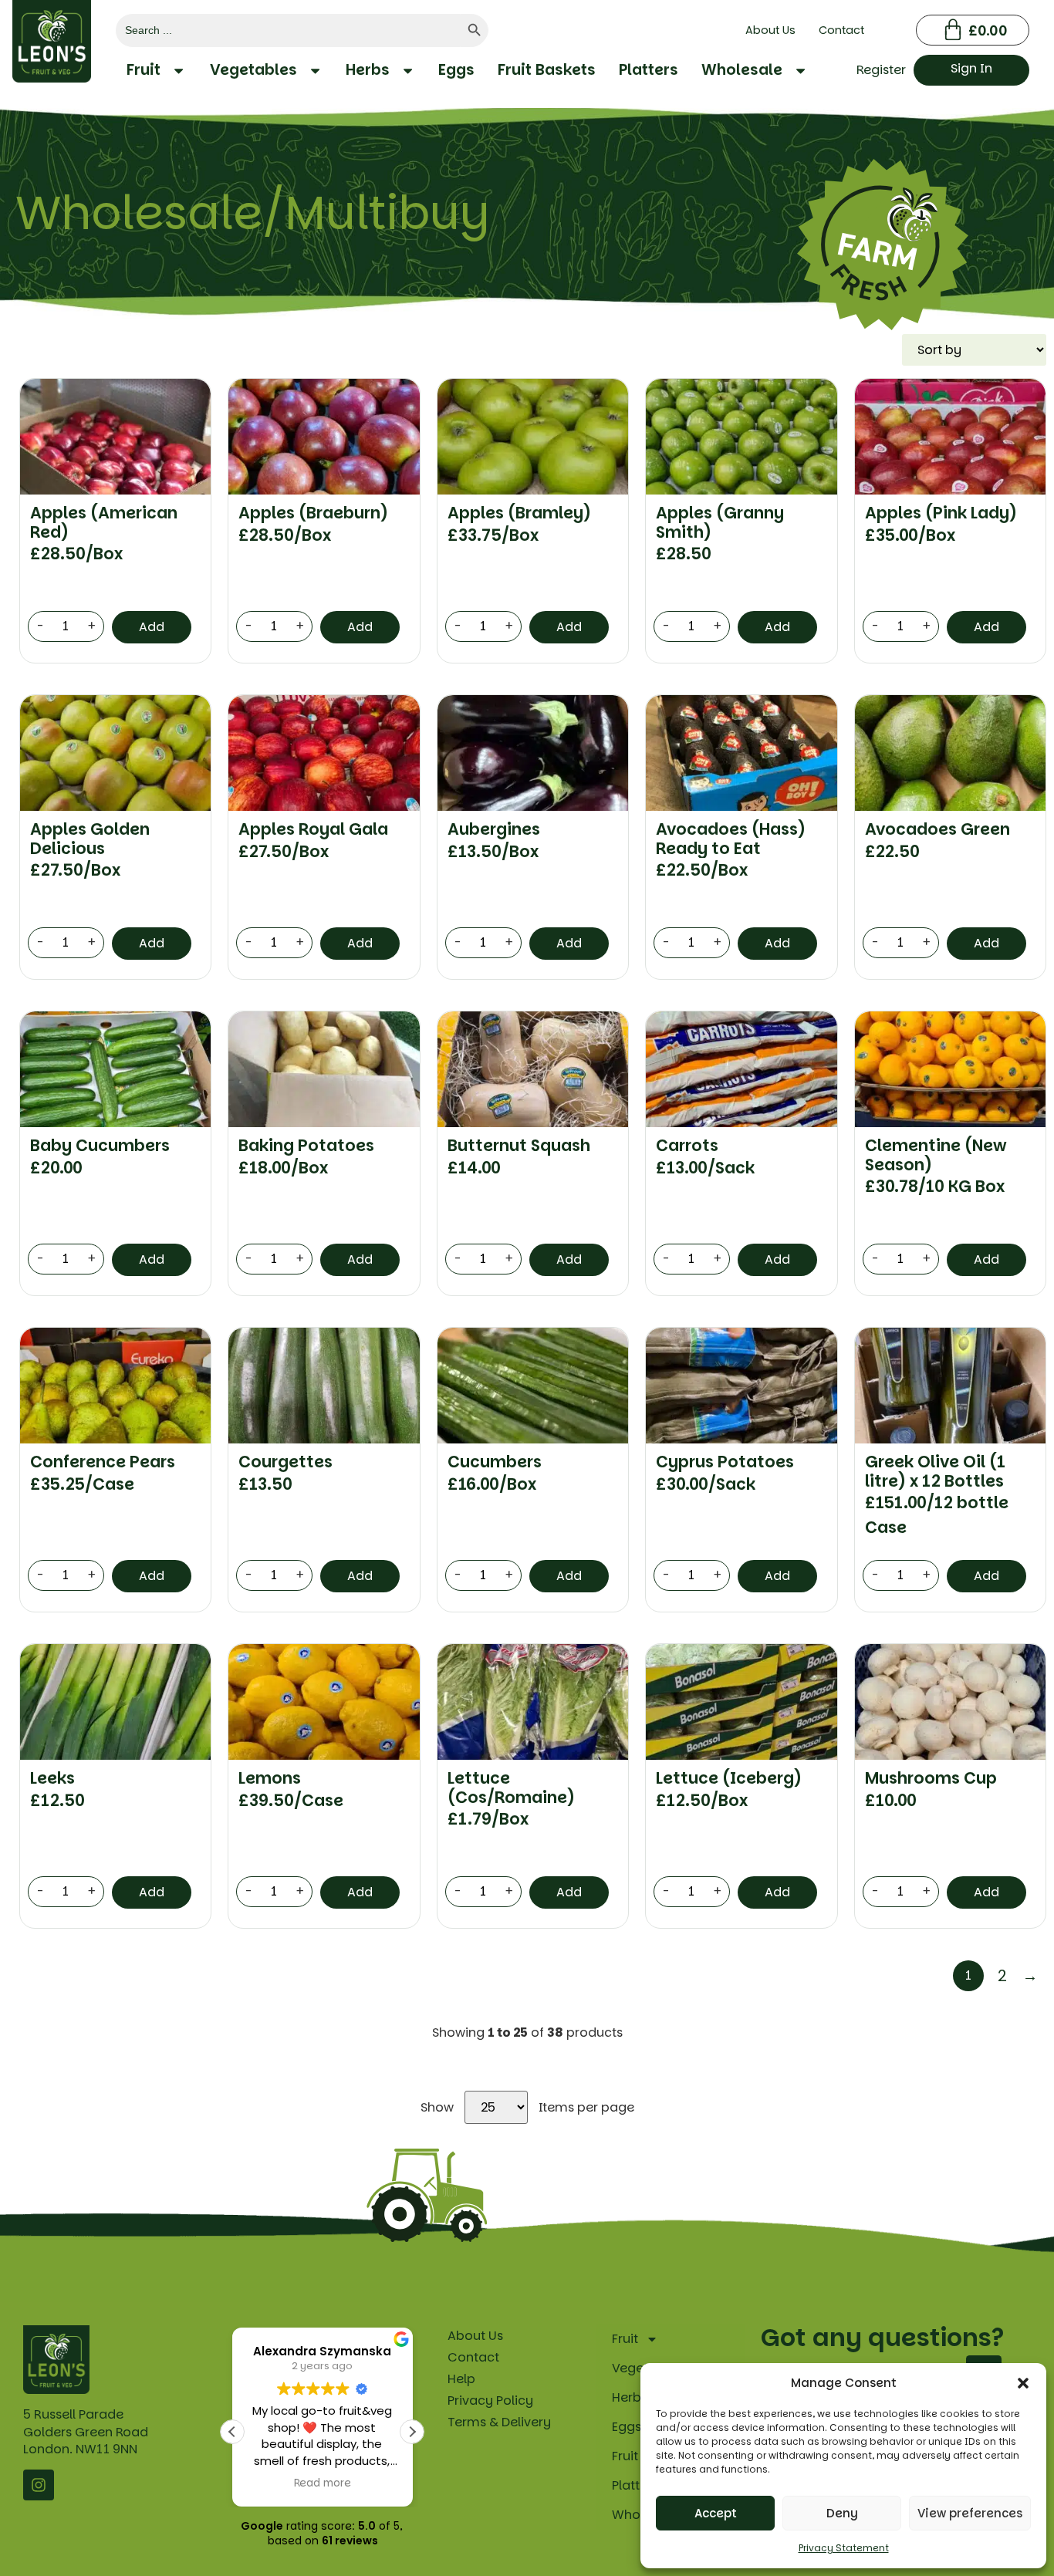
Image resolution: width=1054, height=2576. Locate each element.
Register (881, 70)
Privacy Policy (490, 2400)
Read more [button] (323, 2483)
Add (152, 627)
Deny (842, 2513)
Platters (649, 70)
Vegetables (253, 70)
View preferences (970, 2513)
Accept (716, 2513)
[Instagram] (39, 2485)
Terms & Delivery (499, 2422)
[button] (1023, 2383)
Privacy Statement (844, 2548)
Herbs (368, 70)
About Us (770, 30)
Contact (841, 30)
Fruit (144, 70)
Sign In (971, 68)
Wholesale (742, 70)
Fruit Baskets (547, 70)
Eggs (456, 70)
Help (461, 2379)
